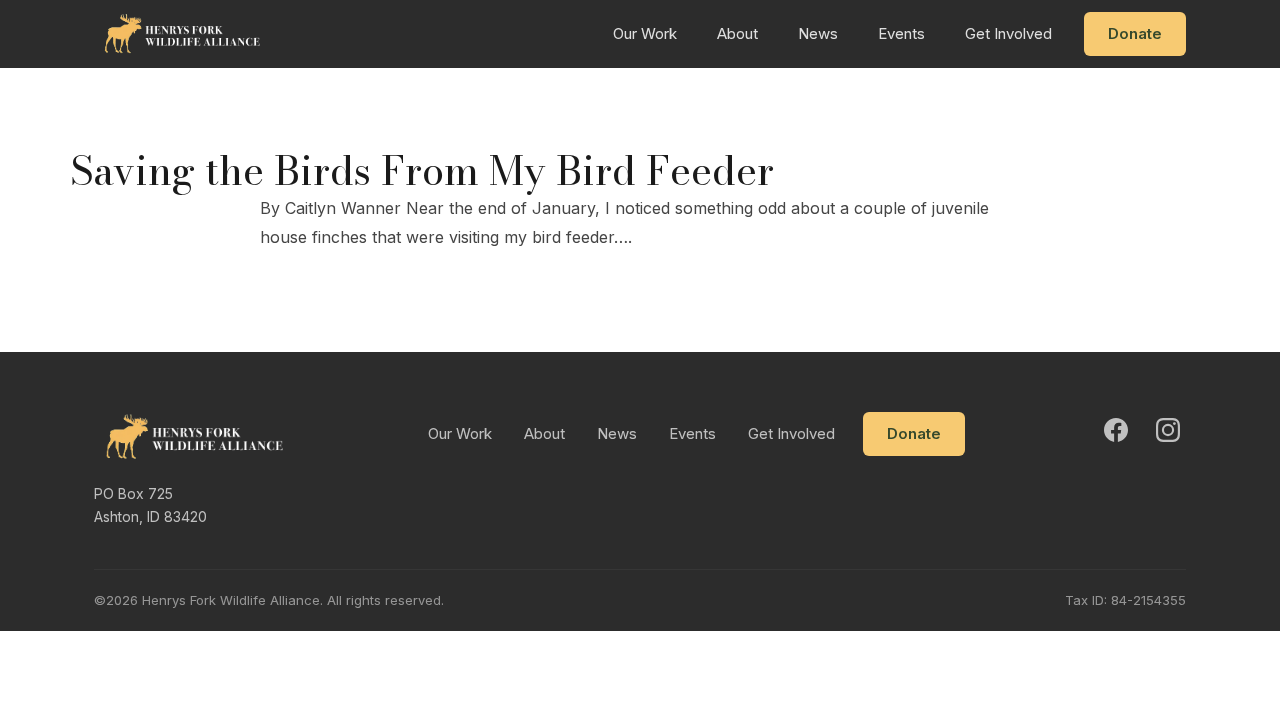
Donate (1135, 33)
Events (901, 33)
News (818, 33)
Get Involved (1008, 33)
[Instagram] (1168, 430)
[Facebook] (1116, 430)
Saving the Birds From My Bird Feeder (422, 170)
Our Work (645, 33)
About (737, 33)
